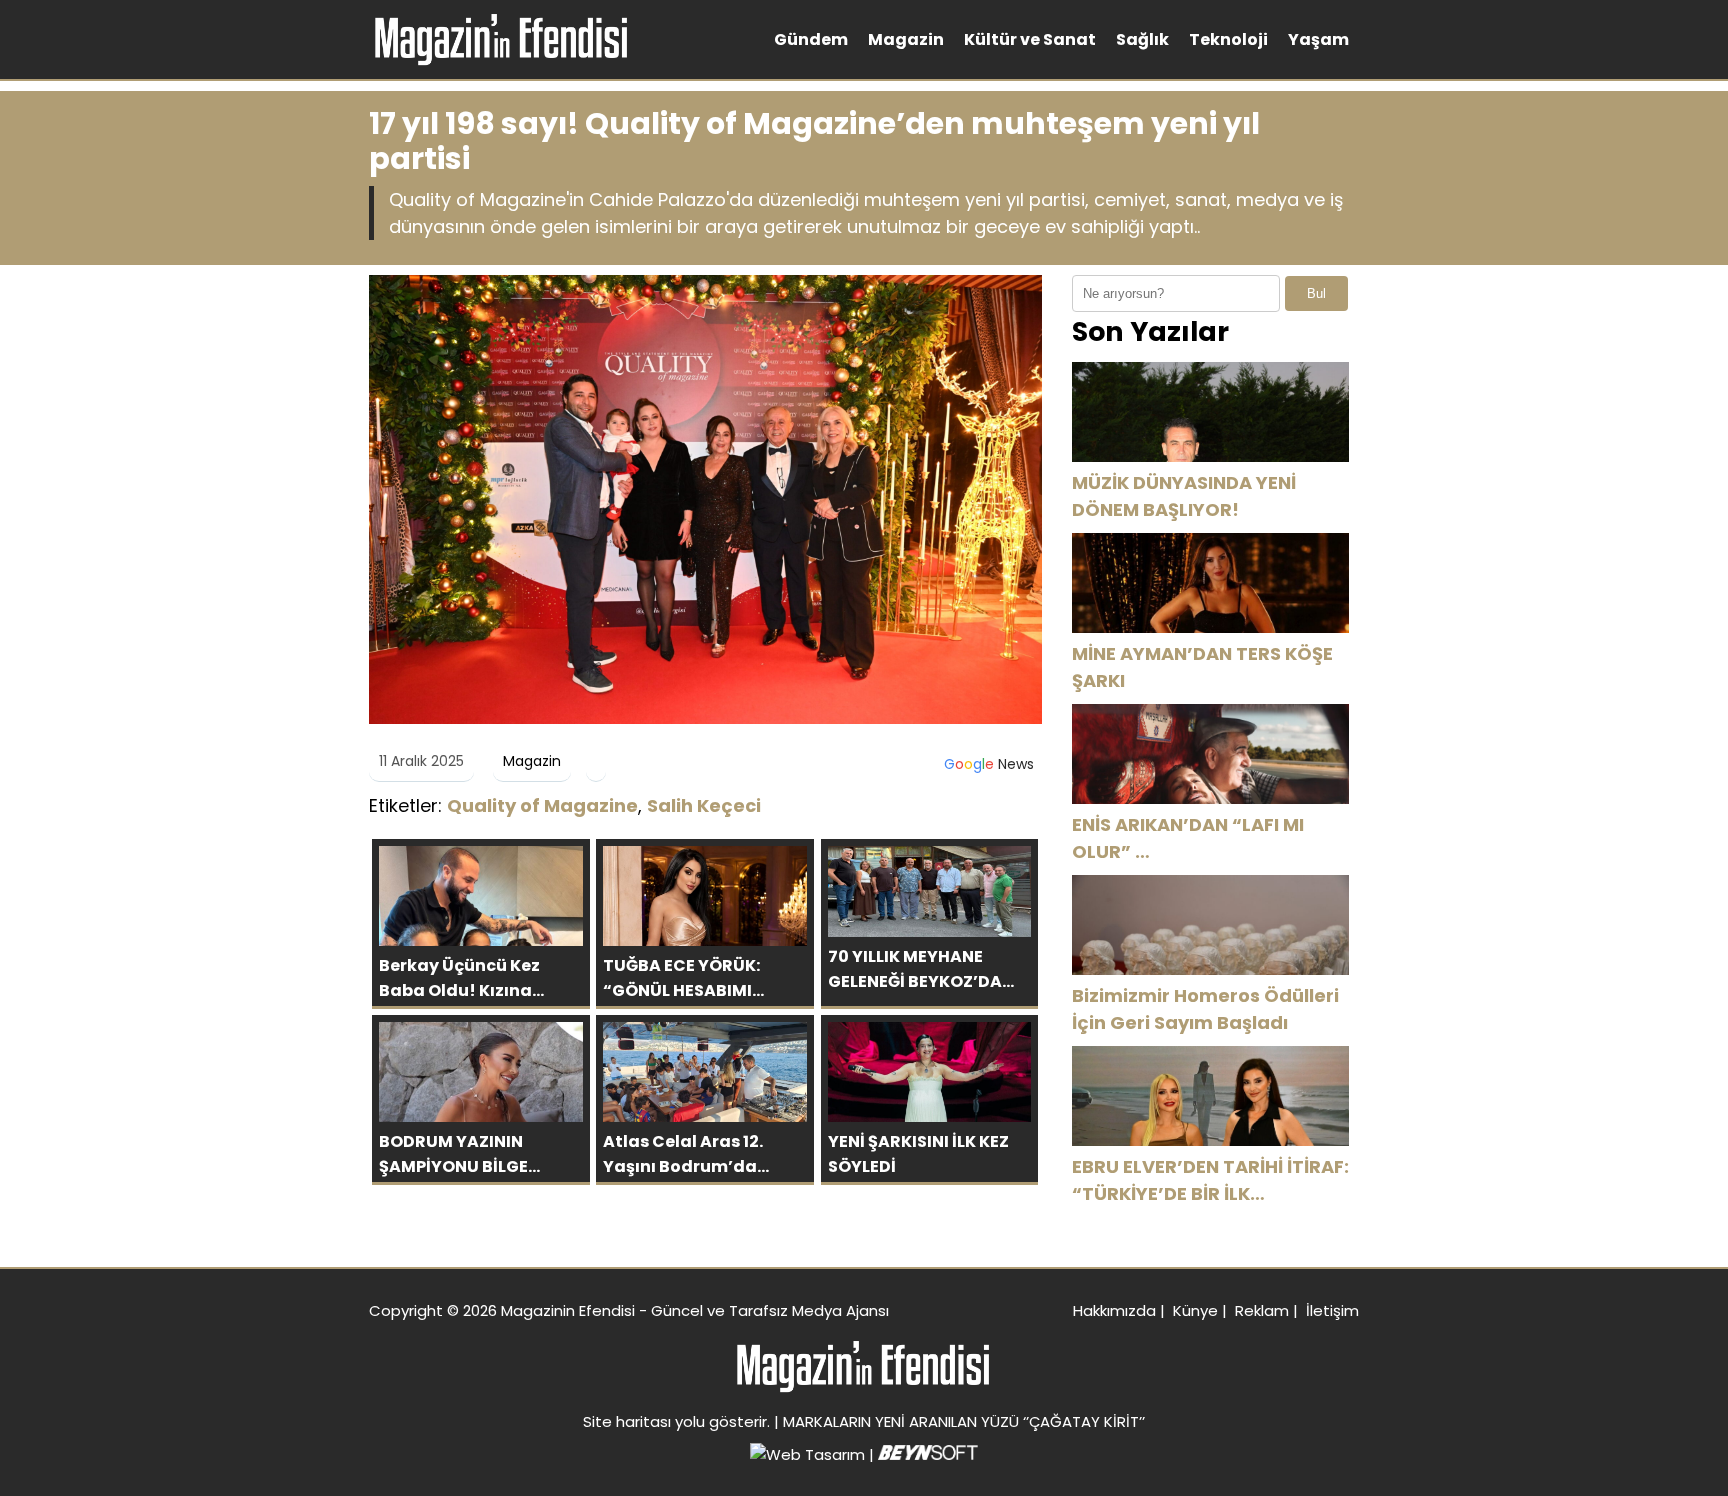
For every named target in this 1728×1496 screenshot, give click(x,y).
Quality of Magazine (542, 805)
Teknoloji (1228, 39)
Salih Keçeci (704, 805)
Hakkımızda (1114, 1310)
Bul (1316, 293)
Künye (1195, 1310)
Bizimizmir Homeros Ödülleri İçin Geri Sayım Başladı (1205, 1009)
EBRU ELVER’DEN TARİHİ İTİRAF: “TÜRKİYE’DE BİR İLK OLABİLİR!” (1210, 1180)
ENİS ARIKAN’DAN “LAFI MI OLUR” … (1188, 838)
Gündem (811, 39)
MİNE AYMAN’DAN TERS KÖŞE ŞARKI (1202, 667)
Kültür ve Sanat (1030, 39)
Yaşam (1318, 39)
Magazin (906, 39)
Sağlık (1142, 39)
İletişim (1332, 1310)
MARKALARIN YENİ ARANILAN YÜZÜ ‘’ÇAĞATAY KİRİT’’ (964, 1421)
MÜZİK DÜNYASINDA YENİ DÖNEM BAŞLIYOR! (1184, 496)
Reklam (1262, 1310)
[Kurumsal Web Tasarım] (928, 1454)
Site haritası (627, 1421)
